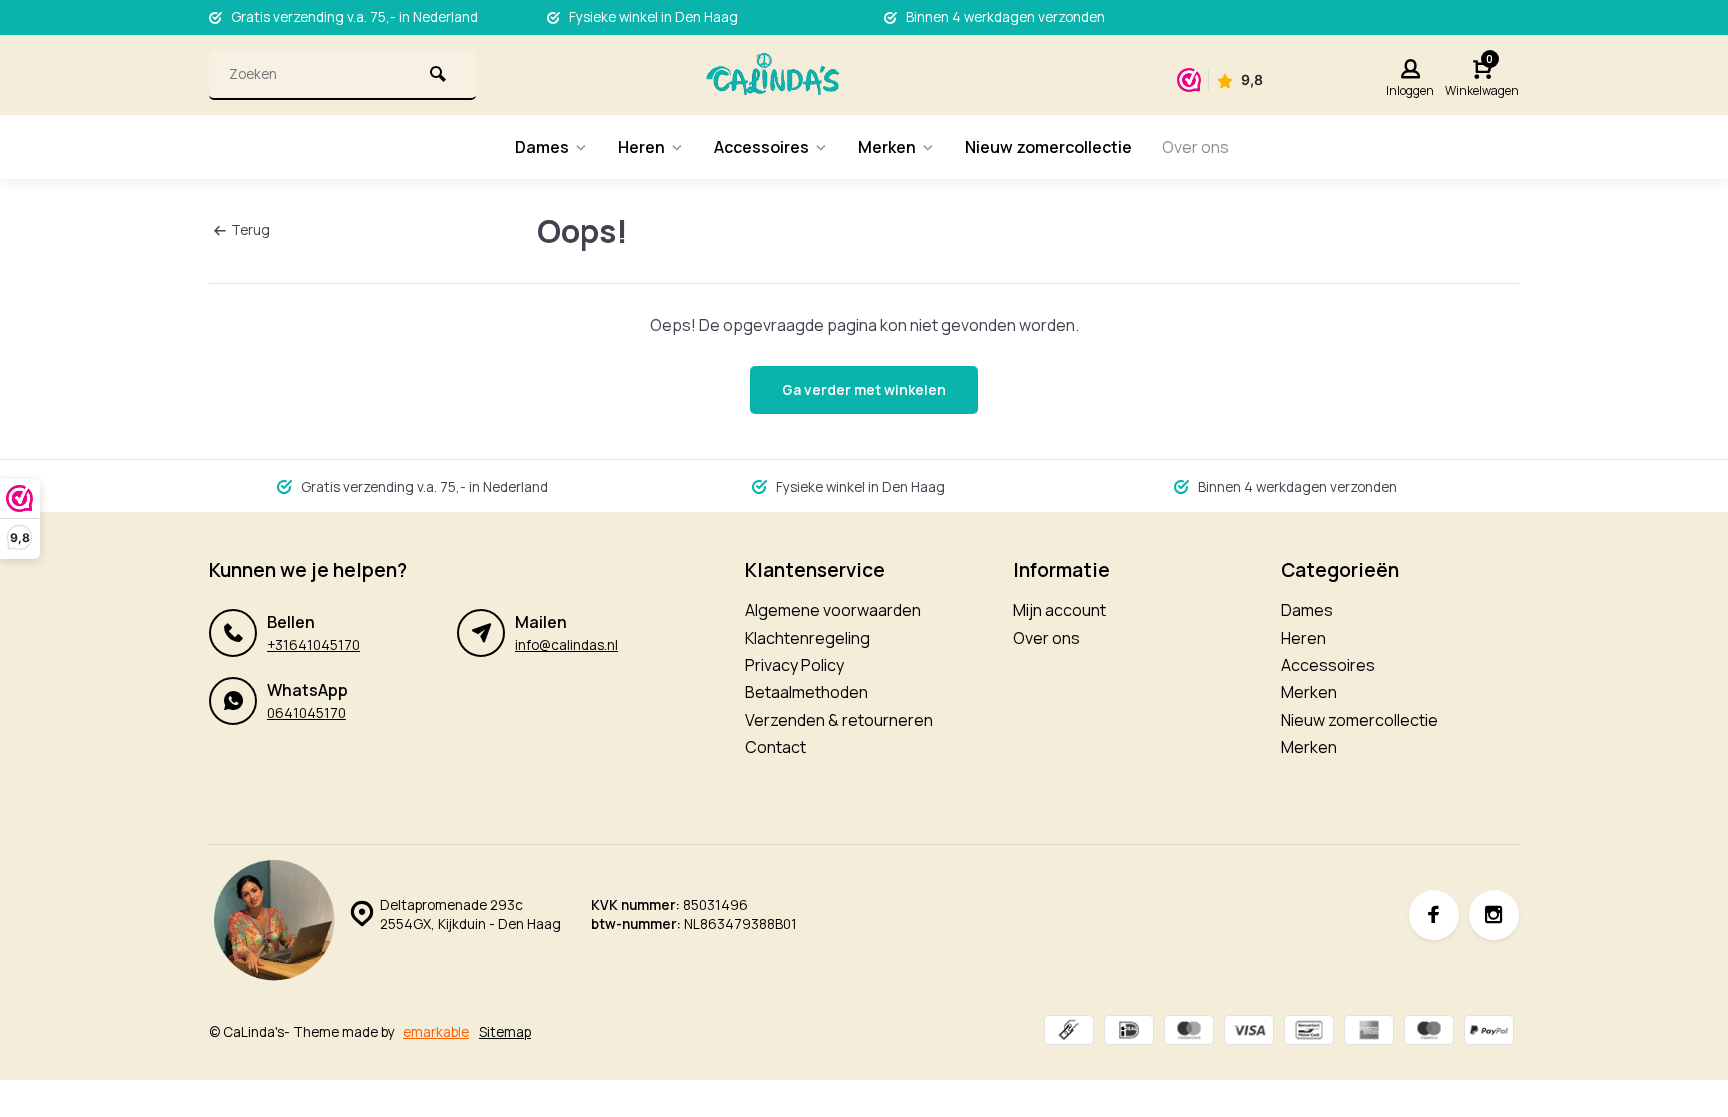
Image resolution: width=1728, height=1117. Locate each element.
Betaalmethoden (806, 692)
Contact (775, 747)
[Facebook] (1434, 915)
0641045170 (306, 713)
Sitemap (505, 1032)
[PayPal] (1489, 1032)
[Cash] (1069, 1032)
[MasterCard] (1189, 1032)
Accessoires (761, 147)
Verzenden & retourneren (839, 720)
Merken (887, 147)
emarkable (436, 1032)
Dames (542, 147)
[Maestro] (1429, 1032)
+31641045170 (313, 645)
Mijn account (1059, 610)
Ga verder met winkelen (864, 389)
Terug (250, 230)
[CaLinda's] (772, 75)
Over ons (1195, 147)
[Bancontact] (1309, 1032)
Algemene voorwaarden (833, 610)
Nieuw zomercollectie (1048, 147)
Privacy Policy (794, 665)
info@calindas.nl (566, 645)
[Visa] (1249, 1032)
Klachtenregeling (807, 638)
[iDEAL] (1129, 1032)
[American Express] (1369, 1032)
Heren (641, 147)
